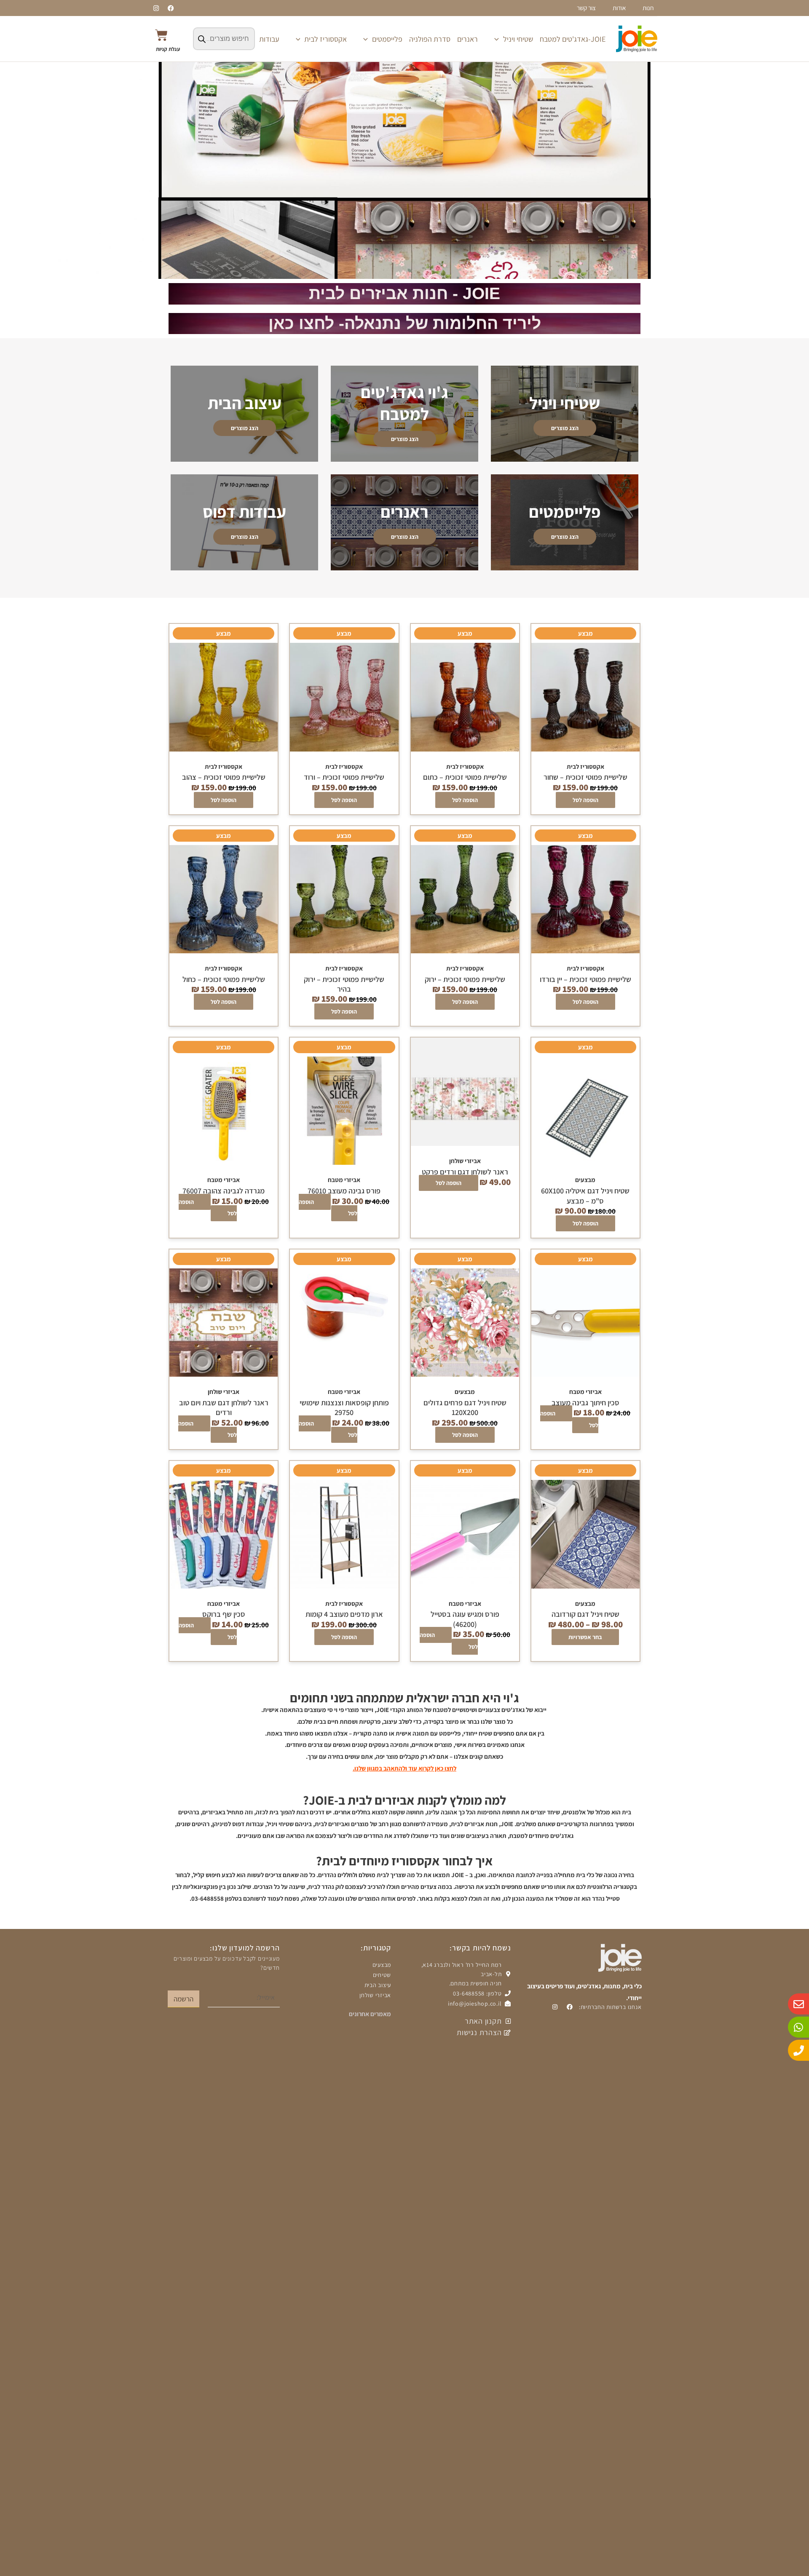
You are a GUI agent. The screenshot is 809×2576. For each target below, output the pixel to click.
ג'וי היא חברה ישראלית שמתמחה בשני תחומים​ (404, 1698)
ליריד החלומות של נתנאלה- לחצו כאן (405, 323)
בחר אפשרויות (585, 1637)
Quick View (585, 749)
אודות (619, 8)
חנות (648, 8)
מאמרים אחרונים (370, 2014)
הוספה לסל (585, 800)
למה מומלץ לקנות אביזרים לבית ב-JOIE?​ (404, 1800)
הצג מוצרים (565, 428)
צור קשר (586, 8)
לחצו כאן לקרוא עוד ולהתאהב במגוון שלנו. (404, 1768)
